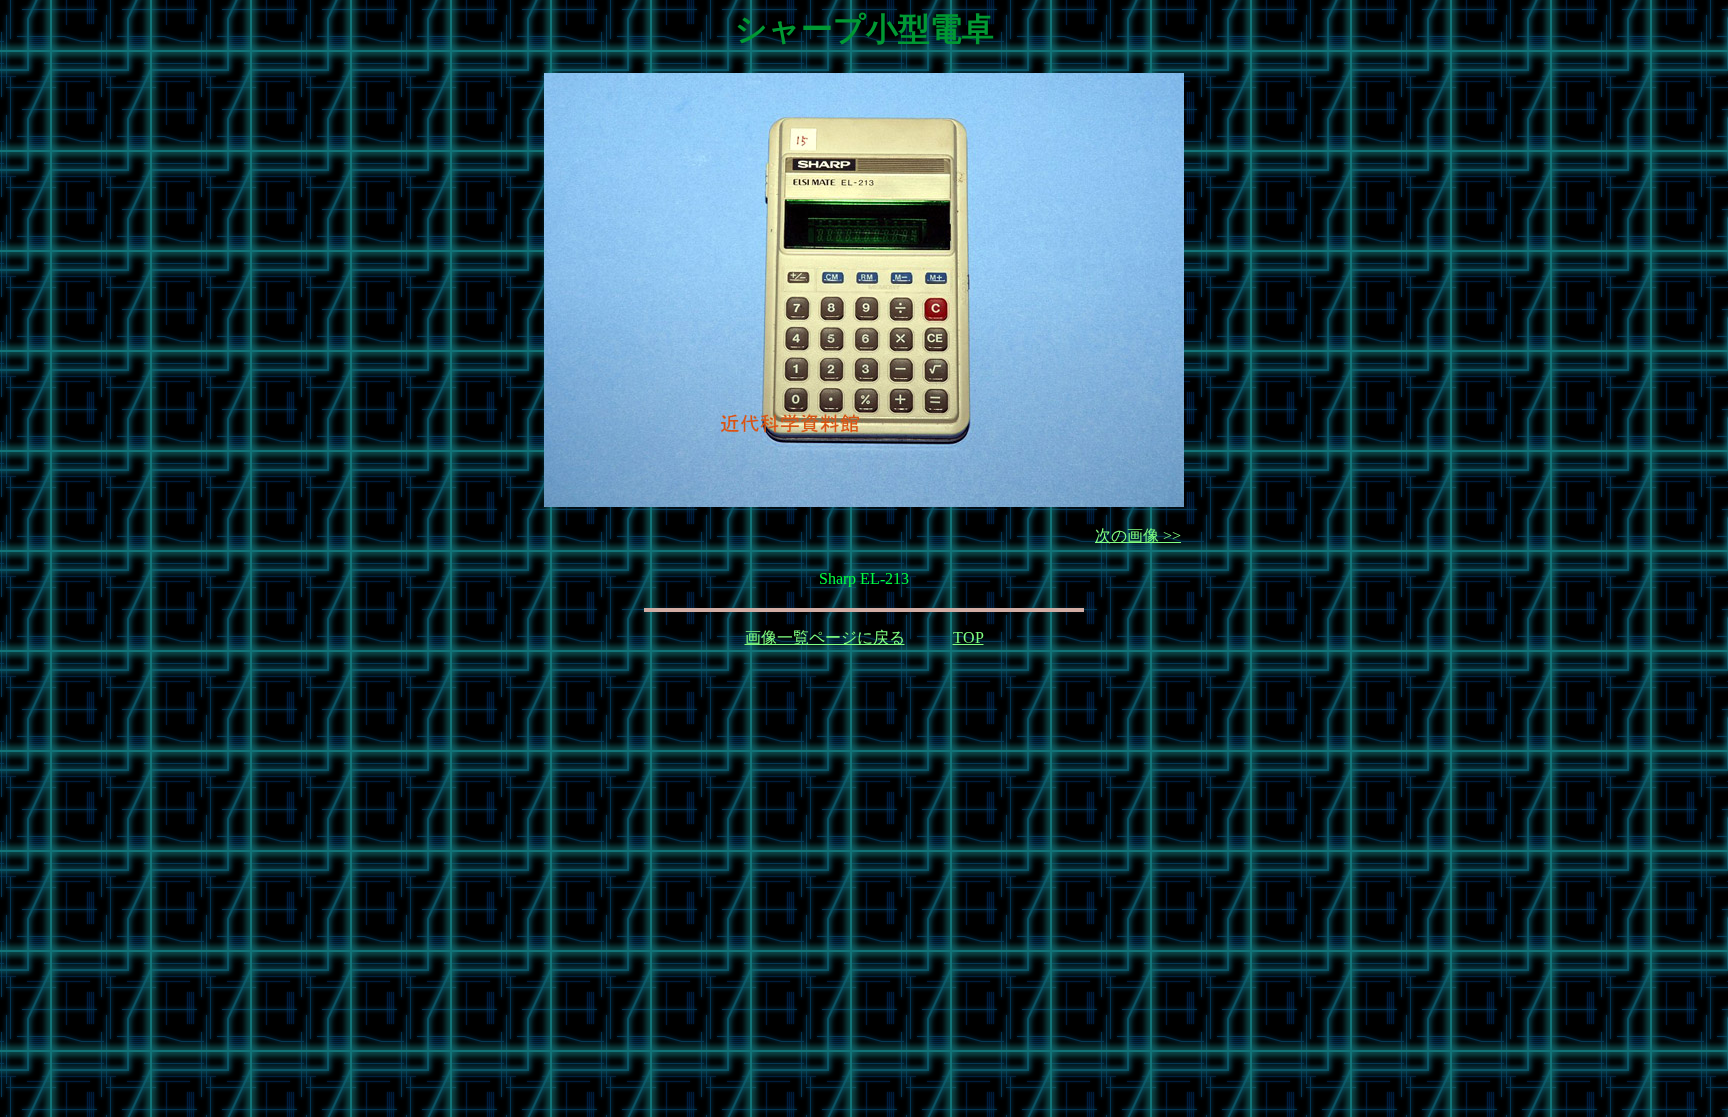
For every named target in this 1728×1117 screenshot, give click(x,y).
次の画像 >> (1138, 535)
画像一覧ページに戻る (825, 637)
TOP (968, 637)
